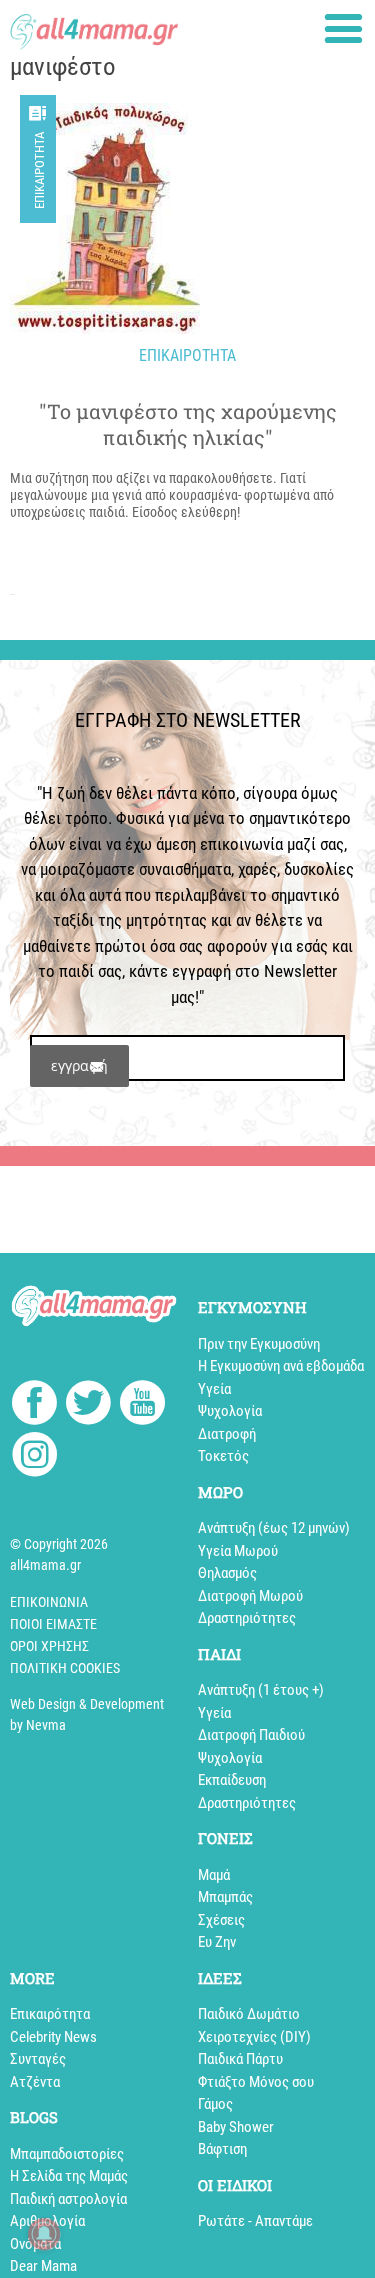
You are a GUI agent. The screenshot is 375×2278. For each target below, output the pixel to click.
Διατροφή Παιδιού (251, 1735)
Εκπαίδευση (232, 1780)
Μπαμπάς (225, 1897)
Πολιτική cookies (65, 1668)
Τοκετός (223, 1456)
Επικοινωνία (49, 1602)
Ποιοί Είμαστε (53, 1624)
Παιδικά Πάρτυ (240, 2059)
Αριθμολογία (47, 2221)
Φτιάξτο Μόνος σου (256, 2082)
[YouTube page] (142, 1405)
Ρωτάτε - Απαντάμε (255, 2221)
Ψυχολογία (230, 1411)
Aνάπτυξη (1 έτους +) (261, 1690)
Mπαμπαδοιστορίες (67, 2154)
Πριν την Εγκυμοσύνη (259, 1344)
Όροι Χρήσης (49, 1646)
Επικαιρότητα (39, 170)
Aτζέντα (35, 2082)
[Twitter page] (88, 1405)
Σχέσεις (221, 1920)
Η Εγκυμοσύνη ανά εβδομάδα (281, 1366)
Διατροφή (227, 1434)
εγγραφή (79, 1065)
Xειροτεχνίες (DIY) (254, 2037)
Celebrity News (53, 2037)
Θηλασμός (227, 1573)
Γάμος (215, 2104)
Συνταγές (38, 2059)
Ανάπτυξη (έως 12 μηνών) (274, 1528)
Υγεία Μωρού (238, 1551)
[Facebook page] (34, 1405)
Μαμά (214, 1875)
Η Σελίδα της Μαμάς (69, 2176)
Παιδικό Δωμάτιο (249, 2014)
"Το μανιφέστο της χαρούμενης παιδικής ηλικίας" (188, 424)
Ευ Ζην (217, 1942)
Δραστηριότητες (247, 1618)
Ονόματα (35, 2244)
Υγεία (214, 1389)
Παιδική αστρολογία (68, 2199)
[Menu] (343, 28)
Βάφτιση (222, 2149)
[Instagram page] (34, 1457)
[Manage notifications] (44, 2234)
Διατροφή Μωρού (250, 1596)
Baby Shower (236, 2127)
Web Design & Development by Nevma (87, 1714)
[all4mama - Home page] (94, 26)
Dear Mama (43, 2266)
